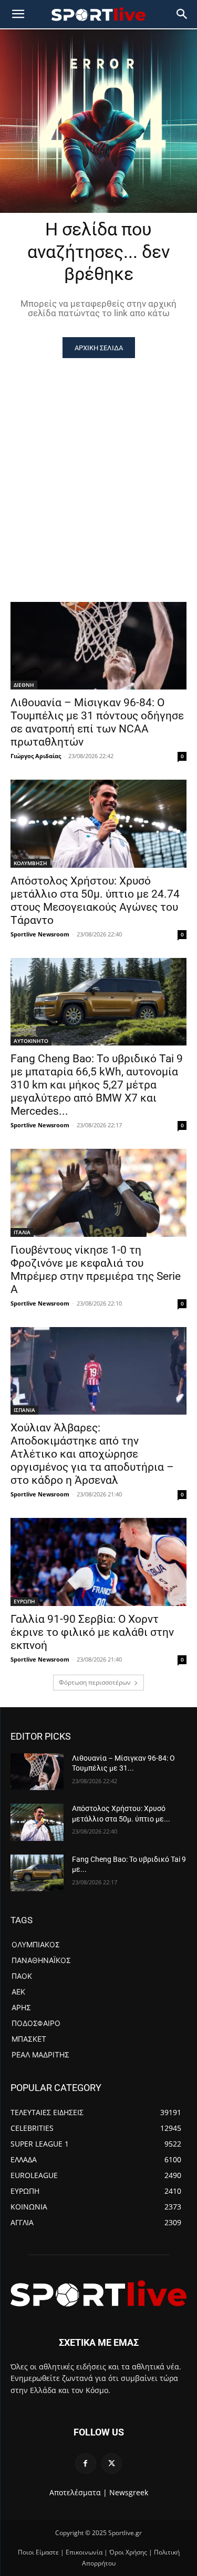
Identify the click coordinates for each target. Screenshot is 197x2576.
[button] (182, 14)
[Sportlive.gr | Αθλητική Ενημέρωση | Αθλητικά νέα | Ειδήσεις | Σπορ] (98, 2293)
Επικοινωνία (84, 2552)
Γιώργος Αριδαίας (36, 756)
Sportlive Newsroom (40, 934)
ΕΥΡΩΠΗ (24, 1601)
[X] (112, 2464)
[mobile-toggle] (18, 14)
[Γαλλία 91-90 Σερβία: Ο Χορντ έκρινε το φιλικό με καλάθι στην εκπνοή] (98, 1562)
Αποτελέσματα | (78, 2492)
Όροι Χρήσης (128, 2552)
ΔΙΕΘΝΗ (24, 685)
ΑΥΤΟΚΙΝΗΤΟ (31, 1041)
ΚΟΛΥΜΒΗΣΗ (30, 863)
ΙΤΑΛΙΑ (22, 1232)
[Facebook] (85, 2464)
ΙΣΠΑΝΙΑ (24, 1410)
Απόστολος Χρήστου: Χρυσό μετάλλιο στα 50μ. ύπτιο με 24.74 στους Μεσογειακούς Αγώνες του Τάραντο (95, 901)
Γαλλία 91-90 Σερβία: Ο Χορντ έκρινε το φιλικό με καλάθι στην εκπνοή (92, 1632)
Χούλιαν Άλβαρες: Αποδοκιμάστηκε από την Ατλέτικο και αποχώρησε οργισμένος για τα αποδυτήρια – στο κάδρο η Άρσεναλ (92, 1454)
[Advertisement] (98, 462)
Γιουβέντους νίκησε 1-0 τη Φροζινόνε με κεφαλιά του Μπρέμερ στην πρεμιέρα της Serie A (96, 1270)
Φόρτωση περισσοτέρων (95, 1682)
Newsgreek (129, 2492)
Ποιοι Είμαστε (38, 2552)
